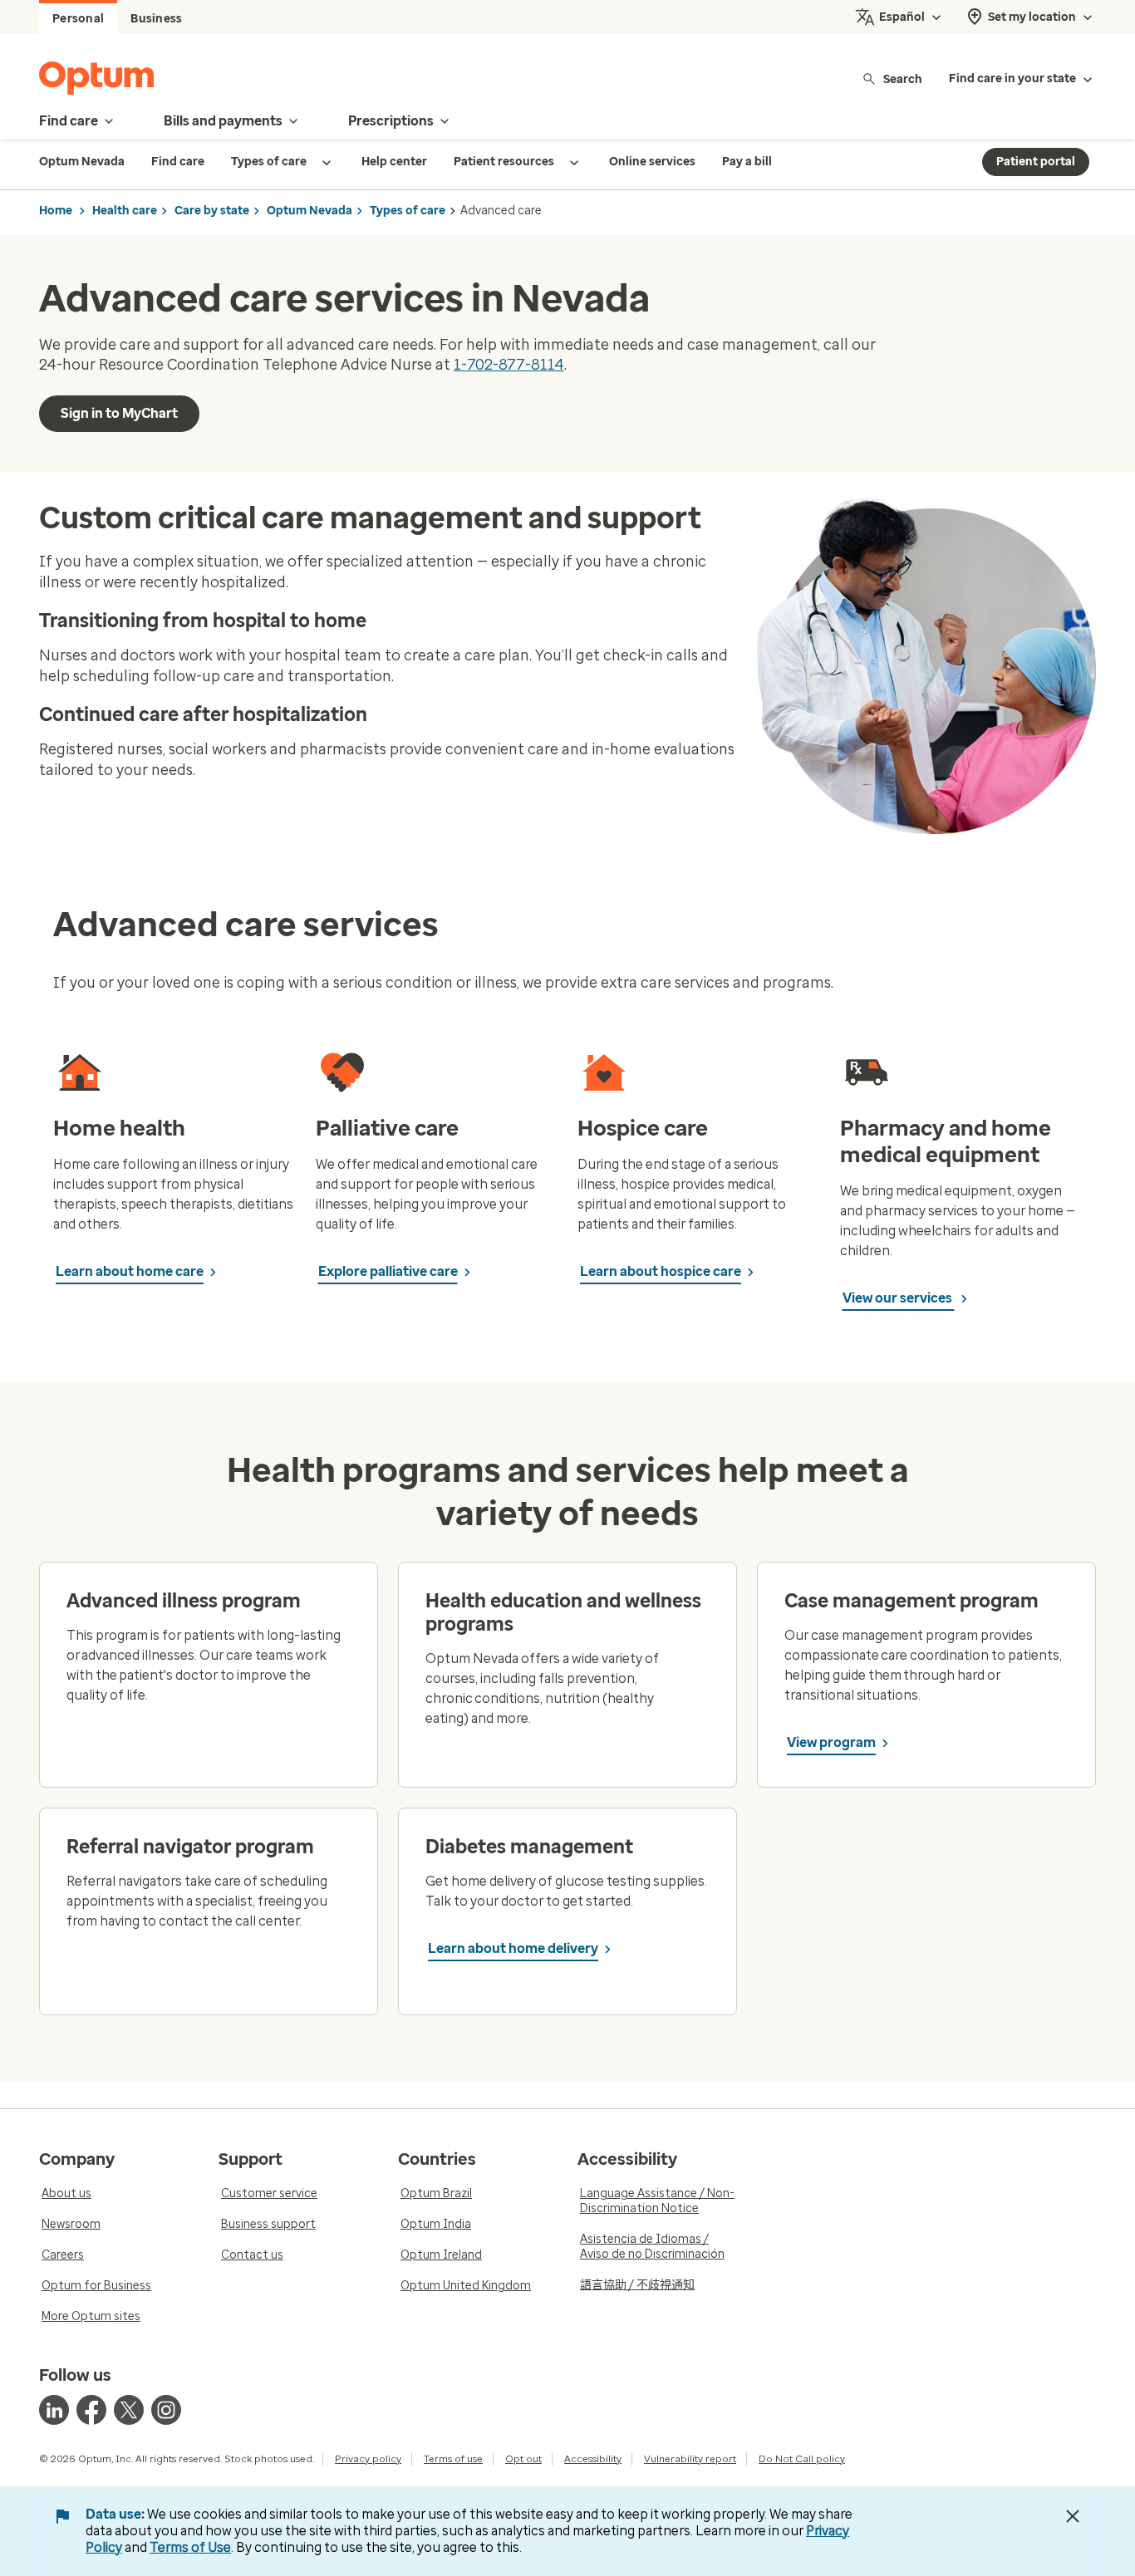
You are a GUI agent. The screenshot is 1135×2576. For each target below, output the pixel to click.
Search (903, 79)
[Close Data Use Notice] (1073, 2516)
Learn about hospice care (661, 1271)
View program (831, 1742)
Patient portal (1036, 162)
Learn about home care (130, 1271)
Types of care (408, 211)
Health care (125, 211)
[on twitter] (129, 2410)
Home (56, 211)
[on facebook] (91, 2410)
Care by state (212, 211)
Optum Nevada (310, 211)
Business (156, 19)
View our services (899, 1298)
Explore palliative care (388, 1271)
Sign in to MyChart (119, 413)
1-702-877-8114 (509, 365)
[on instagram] (166, 2410)
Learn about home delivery (513, 1948)
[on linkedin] (54, 2410)
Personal (78, 19)
